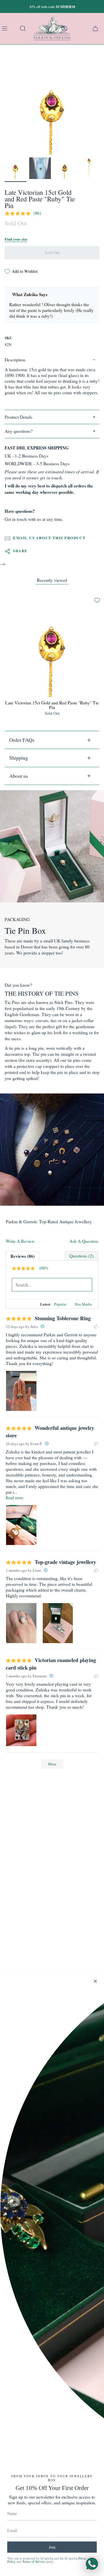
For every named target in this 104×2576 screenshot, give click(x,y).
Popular (60, 1304)
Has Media (83, 1304)
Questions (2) (81, 1256)
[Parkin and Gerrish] (52, 28)
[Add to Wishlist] (97, 600)
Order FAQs (22, 740)
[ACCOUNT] (64, 28)
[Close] (95, 1981)
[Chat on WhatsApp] (92, 2564)
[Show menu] (6, 28)
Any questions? (19, 431)
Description (15, 360)
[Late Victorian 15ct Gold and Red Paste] (15, 168)
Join (52, 2547)
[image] (21, 1391)
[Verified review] (42, 1327)
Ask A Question (84, 1241)
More (52, 1764)
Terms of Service (34, 2561)
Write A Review (20, 1241)
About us (19, 776)
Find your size (16, 239)
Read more (15, 1498)
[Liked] (96, 1327)
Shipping (19, 758)
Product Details (18, 417)
